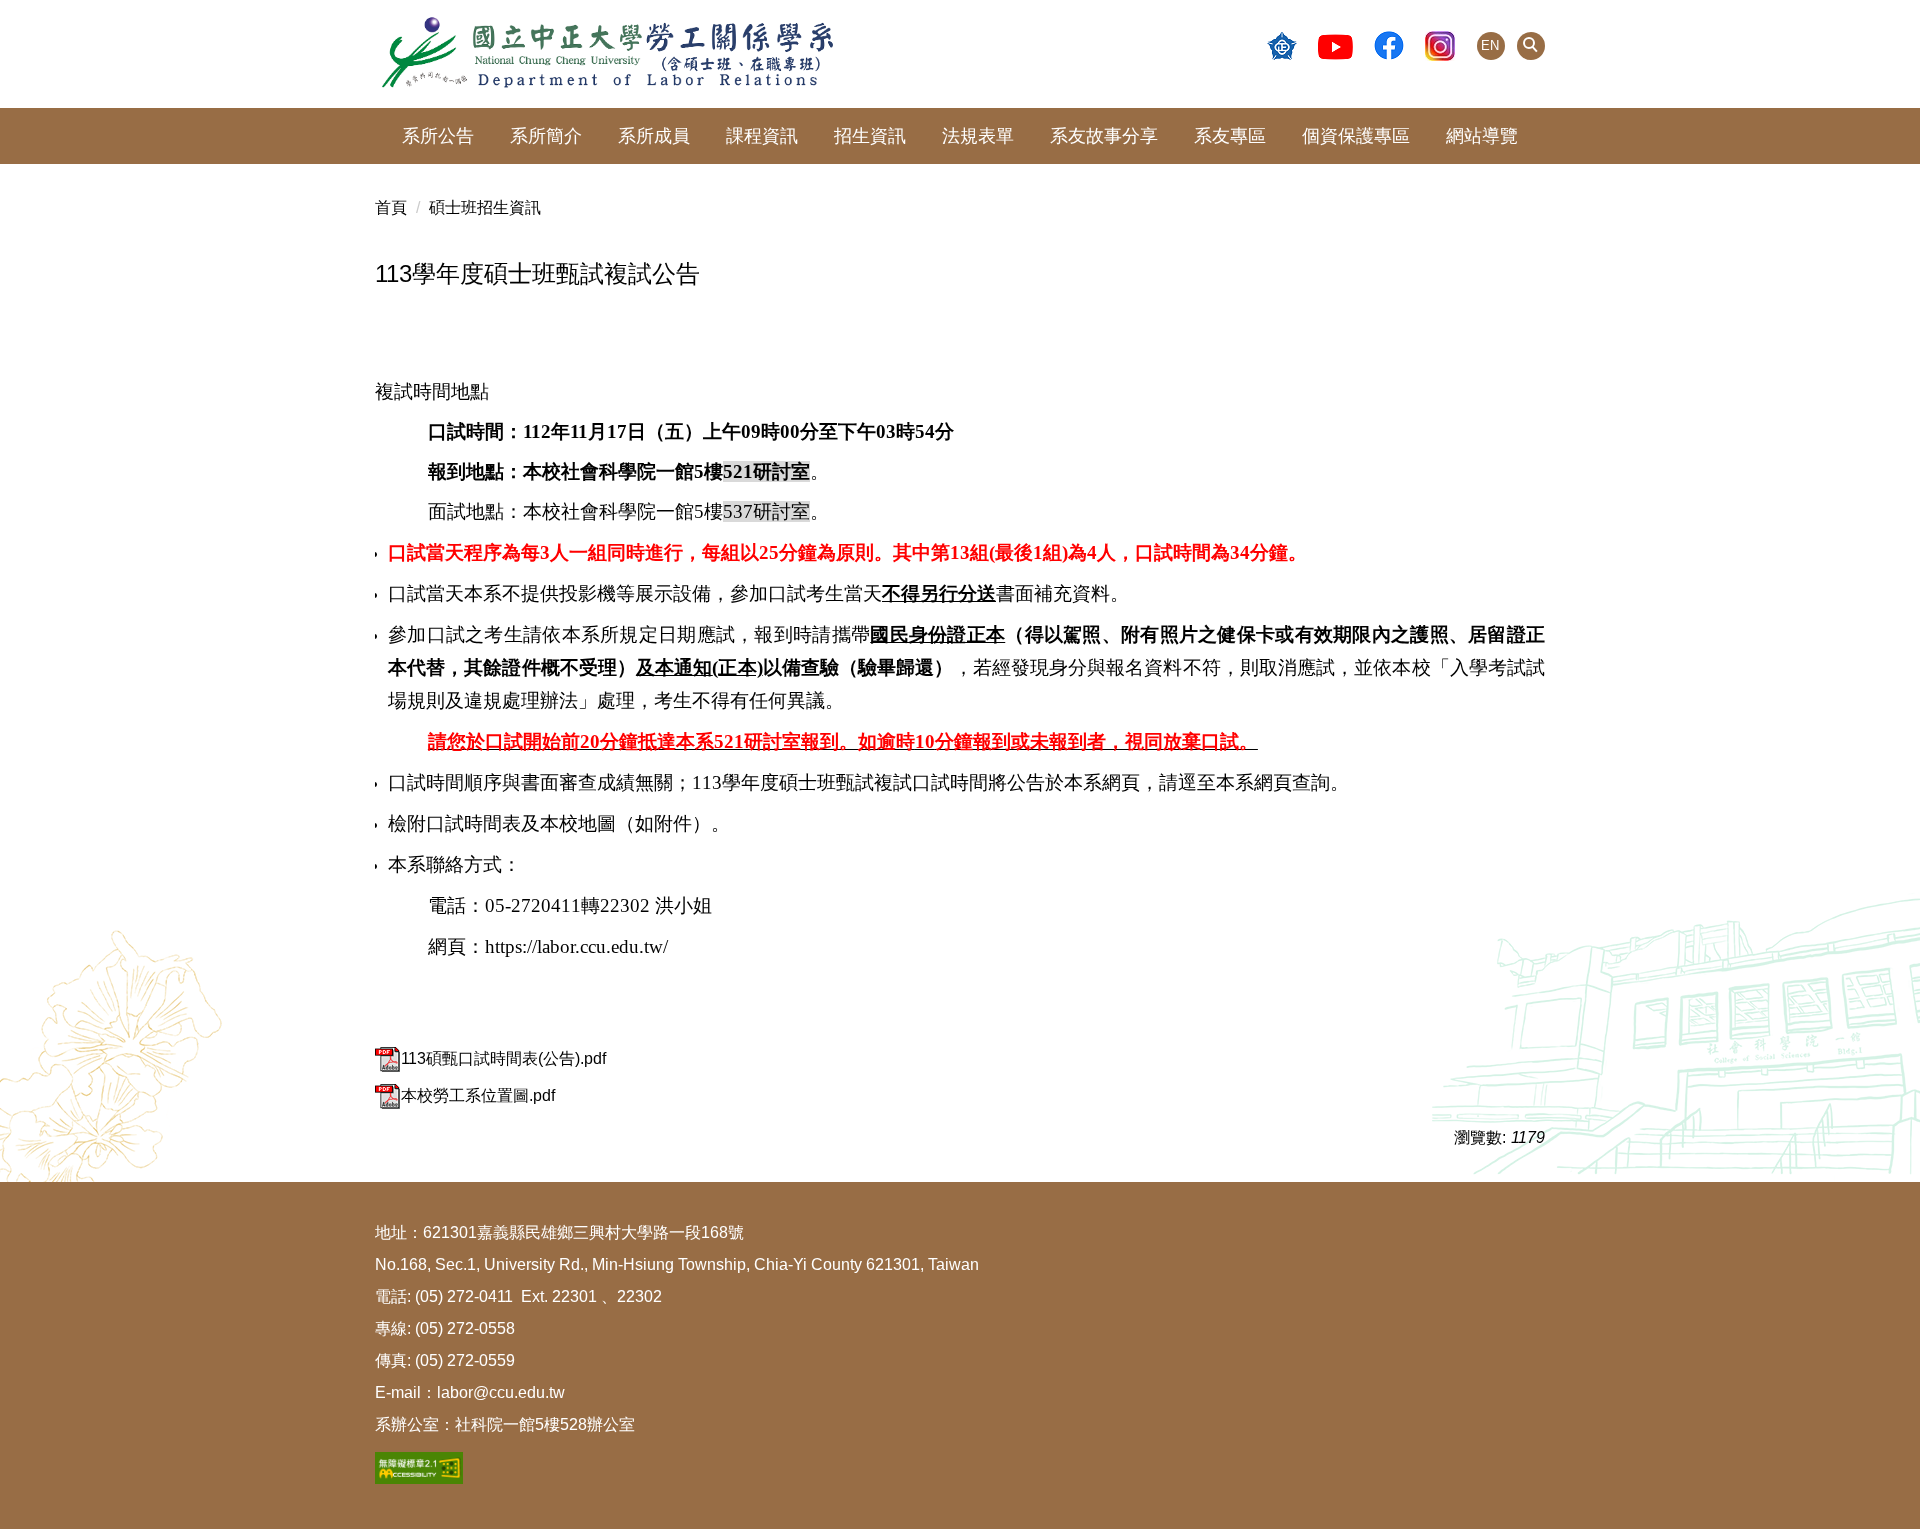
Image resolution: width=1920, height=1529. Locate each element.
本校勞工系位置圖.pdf (478, 1095)
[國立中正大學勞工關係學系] (960, 54)
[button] (1531, 46)
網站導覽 (1482, 136)
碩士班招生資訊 (485, 207)
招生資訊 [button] (870, 136)
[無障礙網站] (419, 1466)
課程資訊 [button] (762, 136)
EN (1490, 45)
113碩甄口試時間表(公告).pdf (503, 1058)
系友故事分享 (1104, 136)
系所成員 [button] (654, 136)
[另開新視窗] (1282, 46)
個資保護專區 (1356, 136)
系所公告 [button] (438, 136)
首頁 (391, 207)
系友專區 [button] (1230, 136)
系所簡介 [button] (546, 136)
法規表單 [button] (978, 136)
